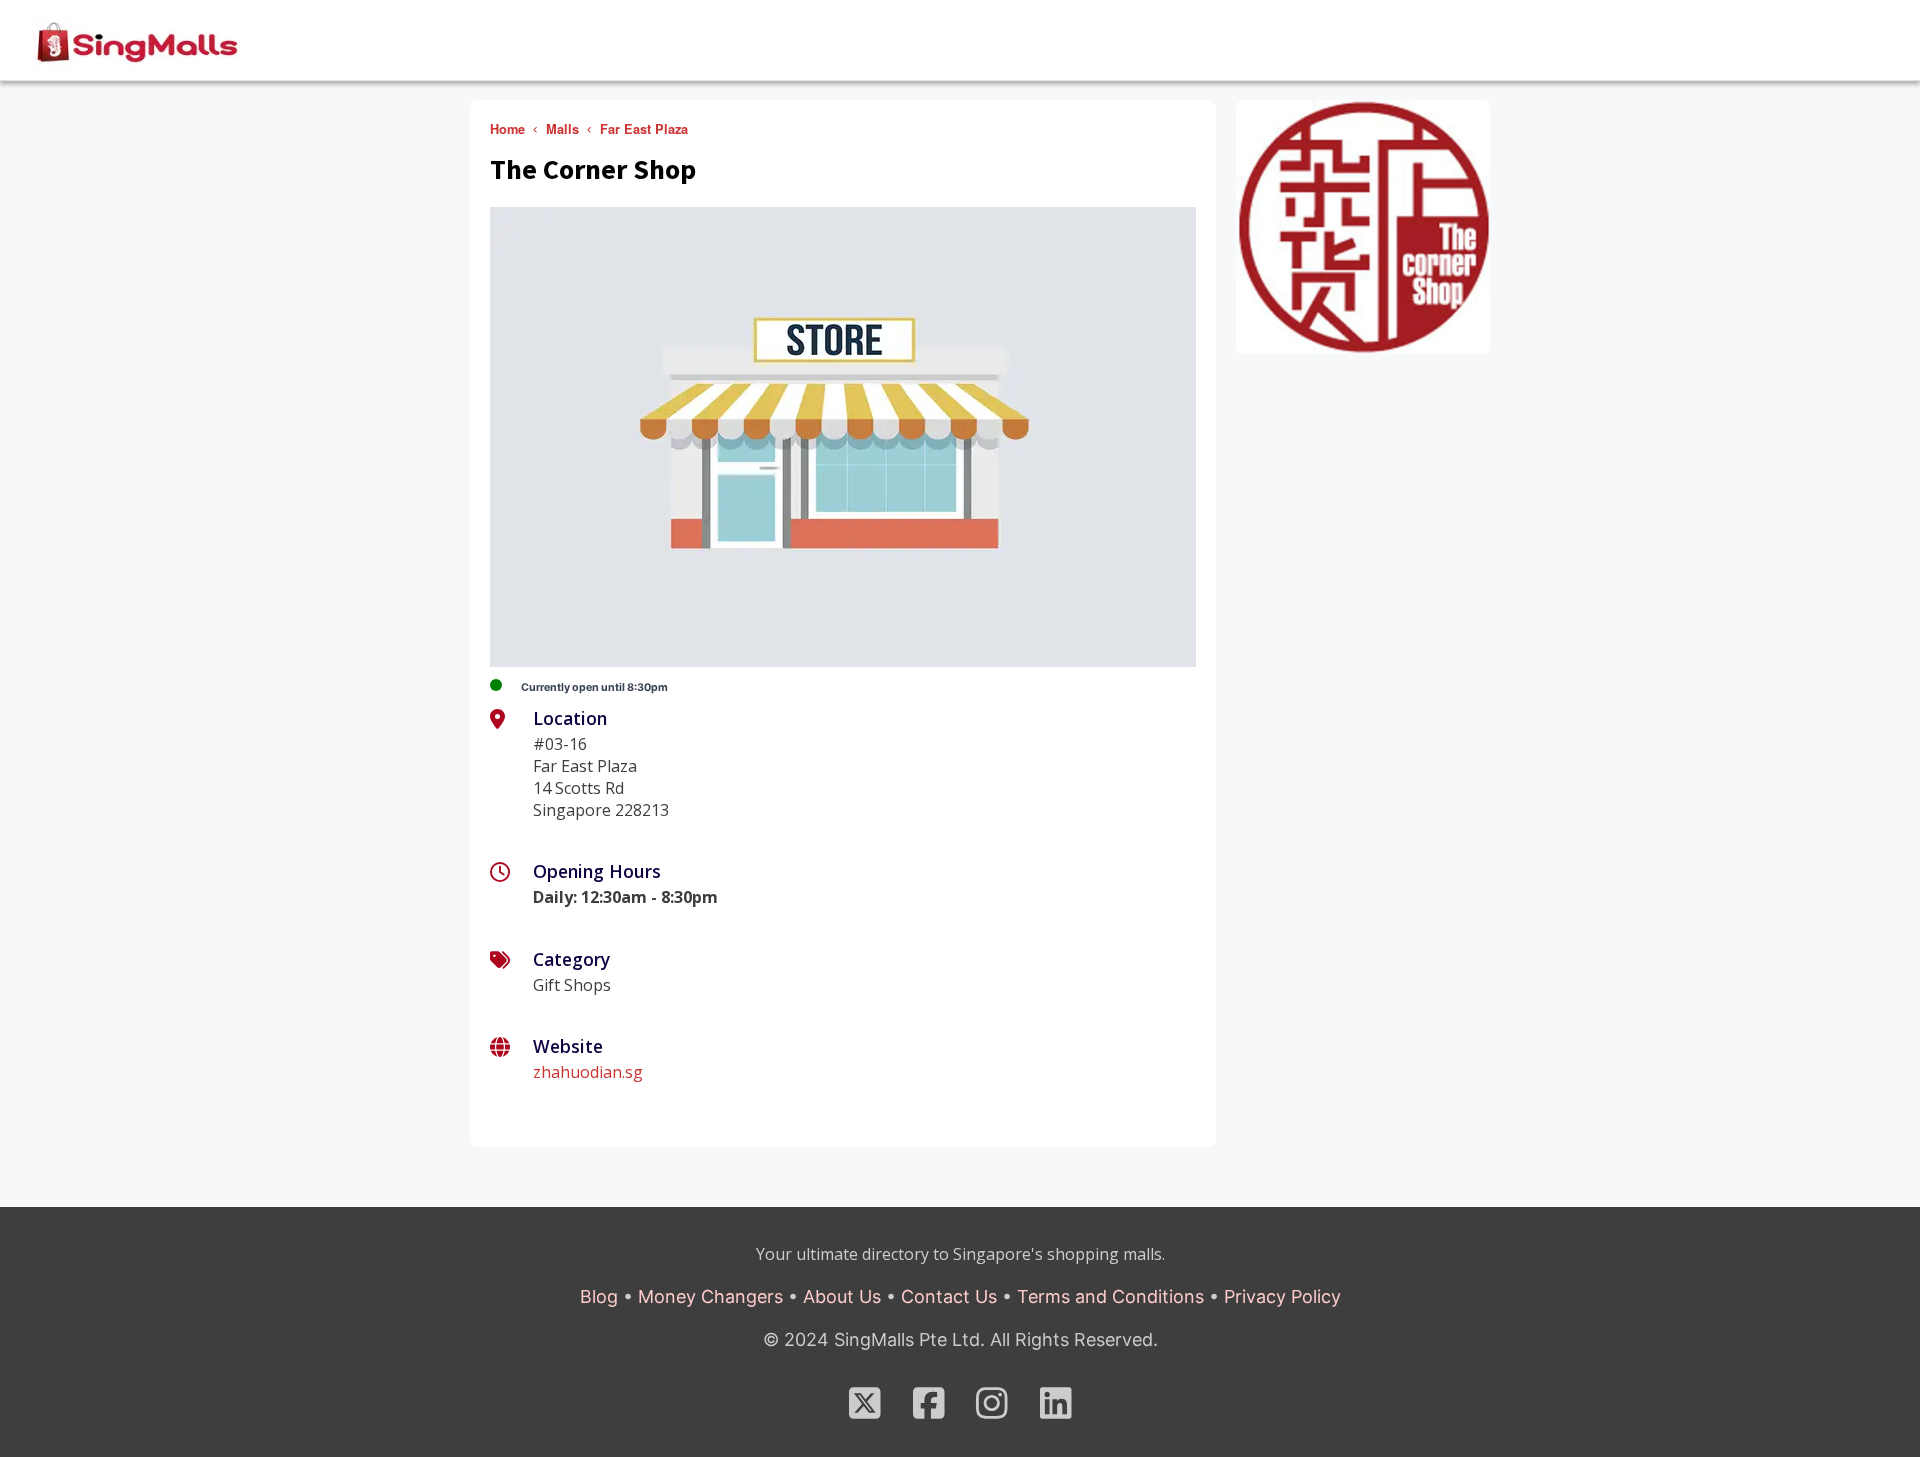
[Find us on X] (865, 1410)
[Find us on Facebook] (929, 1410)
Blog (599, 1296)
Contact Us (949, 1296)
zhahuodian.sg (588, 1072)
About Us (842, 1296)
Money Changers (710, 1296)
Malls (562, 129)
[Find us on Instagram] (992, 1410)
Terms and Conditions (1110, 1296)
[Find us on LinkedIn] (1056, 1410)
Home (507, 129)
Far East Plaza (644, 129)
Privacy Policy (1282, 1296)
